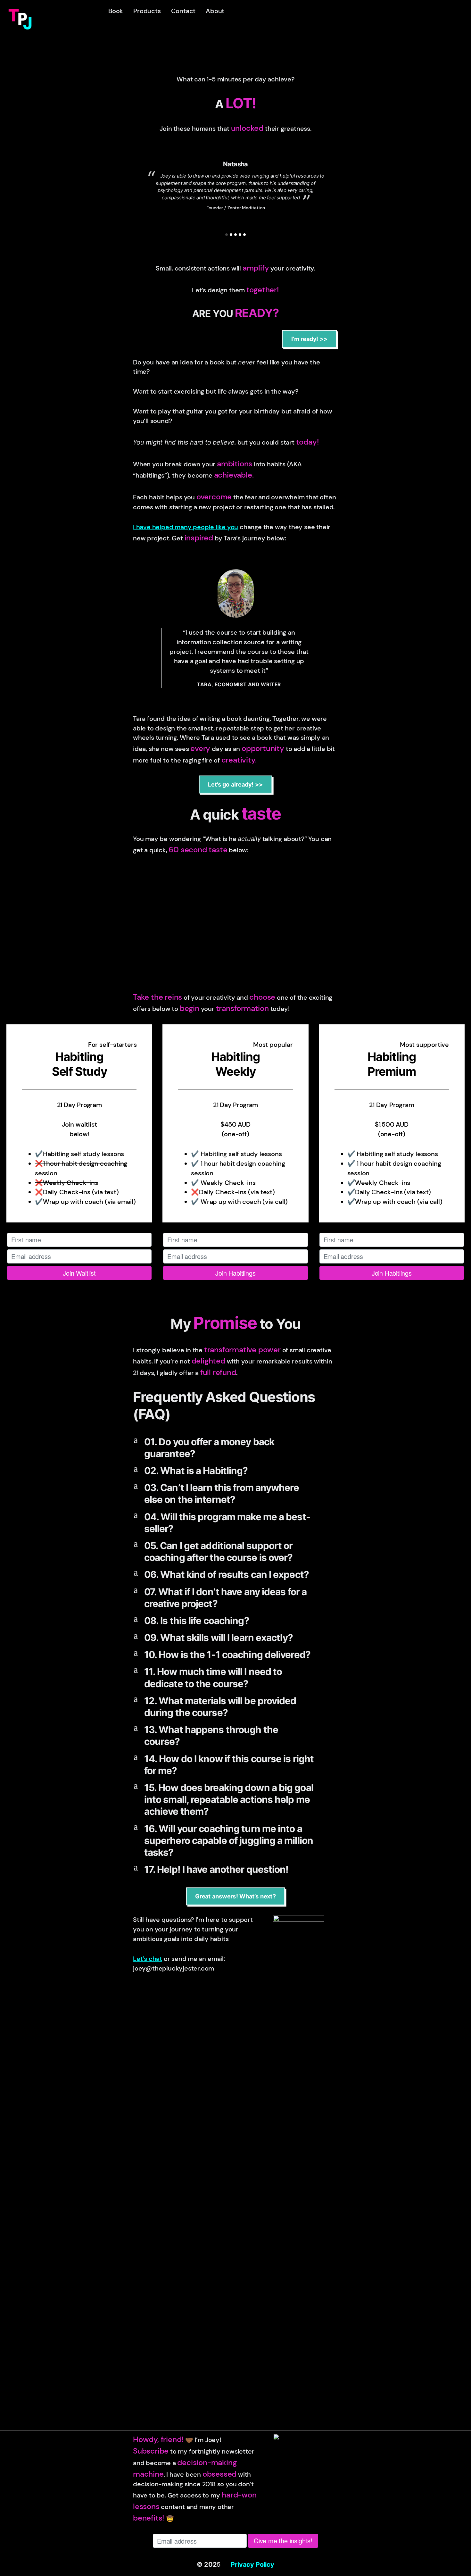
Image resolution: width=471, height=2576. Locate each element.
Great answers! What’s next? (235, 1896)
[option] (235, 178)
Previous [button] (135, 193)
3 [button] (235, 235)
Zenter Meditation (246, 208)
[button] (235, 1448)
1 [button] (227, 235)
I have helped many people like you (186, 527)
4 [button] (240, 235)
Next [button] (336, 193)
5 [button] (244, 235)
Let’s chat (148, 1959)
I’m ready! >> (310, 339)
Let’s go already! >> (235, 784)
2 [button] (231, 235)
